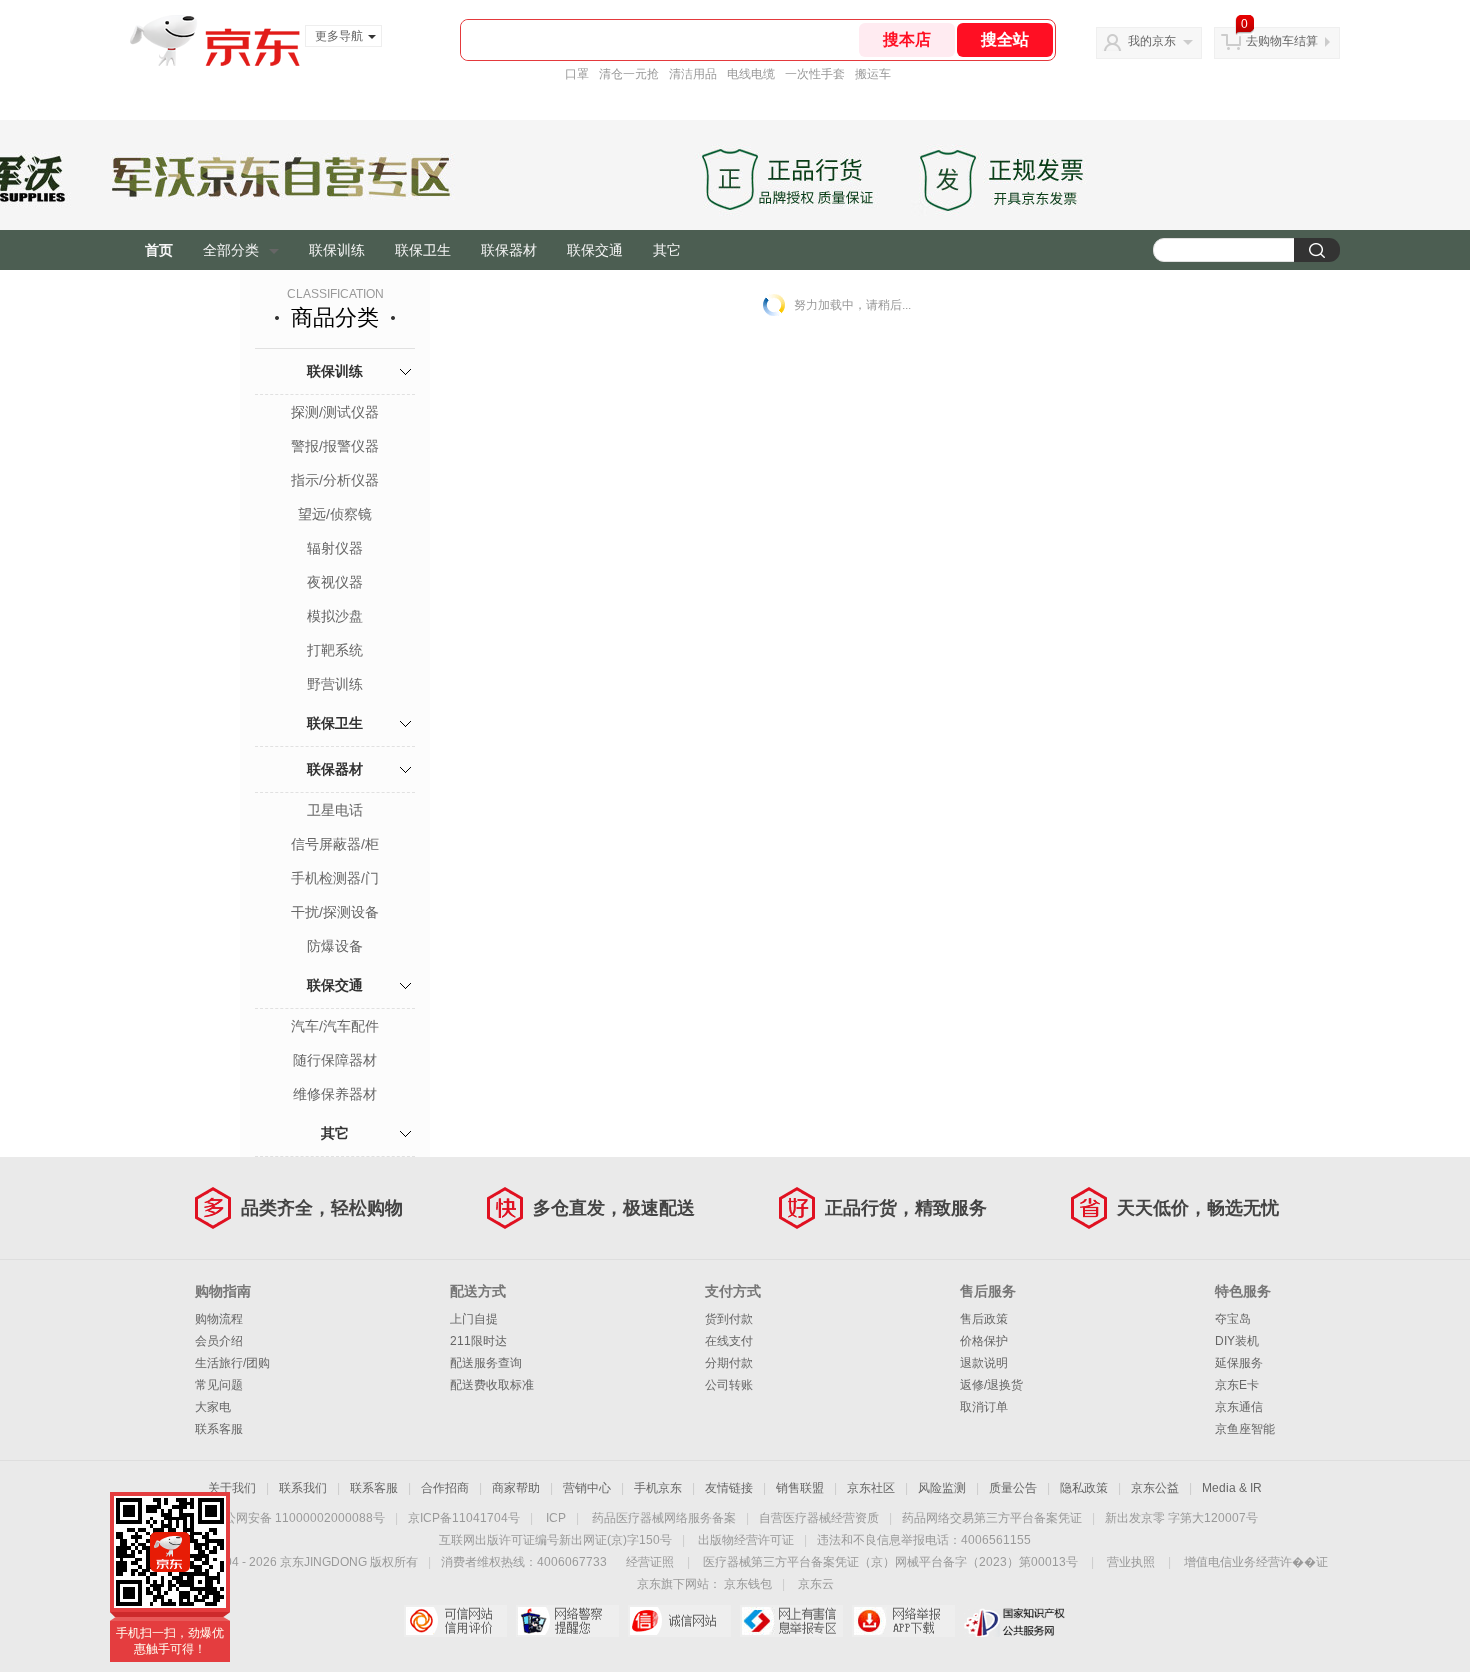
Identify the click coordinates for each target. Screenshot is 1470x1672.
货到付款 (729, 1319)
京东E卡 (1237, 1385)
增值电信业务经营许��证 (1256, 1562)
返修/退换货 (991, 1385)
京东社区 (871, 1488)
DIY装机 (1237, 1341)
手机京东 (658, 1488)
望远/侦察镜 (335, 514)
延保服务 (1239, 1363)
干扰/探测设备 (335, 912)
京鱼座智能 (1245, 1429)
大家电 (213, 1407)
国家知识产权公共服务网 (1015, 1621)
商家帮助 (516, 1488)
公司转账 (729, 1385)
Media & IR (1232, 1488)
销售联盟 (800, 1488)
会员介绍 (219, 1341)
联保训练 (337, 250)
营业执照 (1131, 1562)
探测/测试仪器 (335, 412)
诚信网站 (679, 1621)
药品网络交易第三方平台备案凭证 (992, 1518)
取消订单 (984, 1407)
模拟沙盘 (335, 616)
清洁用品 (693, 74)
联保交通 (595, 250)
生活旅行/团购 (232, 1363)
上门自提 (474, 1319)
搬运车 (873, 74)
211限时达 (478, 1341)
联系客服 (219, 1429)
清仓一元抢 (629, 74)
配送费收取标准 (492, 1385)
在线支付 (729, 1341)
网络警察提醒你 (567, 1621)
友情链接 (729, 1488)
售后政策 (984, 1319)
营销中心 (587, 1488)
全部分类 (231, 250)
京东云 (816, 1584)
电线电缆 (751, 74)
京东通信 (1239, 1407)
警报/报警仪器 (335, 446)
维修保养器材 (335, 1094)
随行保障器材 (335, 1060)
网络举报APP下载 (903, 1621)
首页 (159, 250)
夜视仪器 (335, 582)
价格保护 (984, 1341)
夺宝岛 (1233, 1319)
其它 (667, 250)
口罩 (577, 74)
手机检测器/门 (335, 878)
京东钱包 (748, 1584)
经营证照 (650, 1562)
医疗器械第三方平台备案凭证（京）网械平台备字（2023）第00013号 (890, 1562)
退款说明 (984, 1363)
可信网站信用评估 (455, 1621)
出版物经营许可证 (746, 1540)
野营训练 (335, 684)
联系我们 (303, 1488)
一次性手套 (815, 74)
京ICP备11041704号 (464, 1518)
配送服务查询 (486, 1363)
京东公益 (1155, 1488)
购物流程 (219, 1319)
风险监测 (942, 1488)
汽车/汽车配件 (335, 1026)
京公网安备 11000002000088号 (298, 1518)
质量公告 (1013, 1488)
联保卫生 (423, 250)
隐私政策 (1084, 1488)
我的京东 (1152, 41)
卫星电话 (335, 810)
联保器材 (509, 250)
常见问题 (219, 1385)
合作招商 (445, 1488)
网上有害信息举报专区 (791, 1621)
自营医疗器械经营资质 (819, 1518)
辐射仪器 (335, 548)
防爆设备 (335, 946)
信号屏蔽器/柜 (335, 844)
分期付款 (729, 1363)
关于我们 (232, 1488)
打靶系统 (335, 650)
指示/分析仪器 (335, 480)
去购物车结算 (1282, 41)
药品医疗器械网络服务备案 (664, 1518)
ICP (556, 1518)
